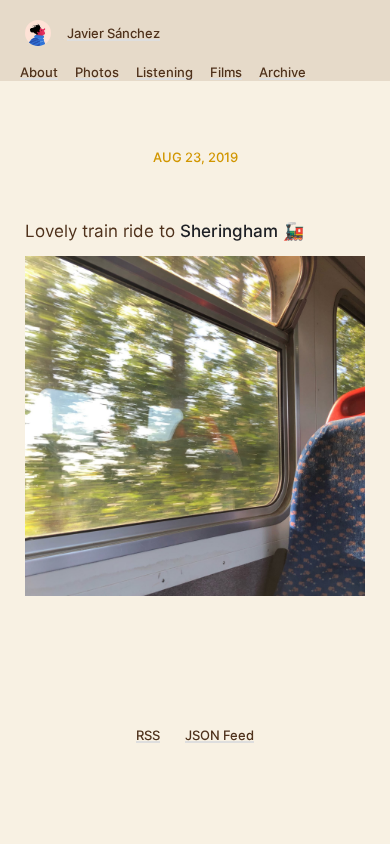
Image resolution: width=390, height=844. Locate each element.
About (39, 72)
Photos (97, 72)
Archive (282, 72)
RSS (148, 735)
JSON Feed (219, 735)
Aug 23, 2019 (195, 157)
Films (226, 72)
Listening (164, 72)
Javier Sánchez (113, 33)
